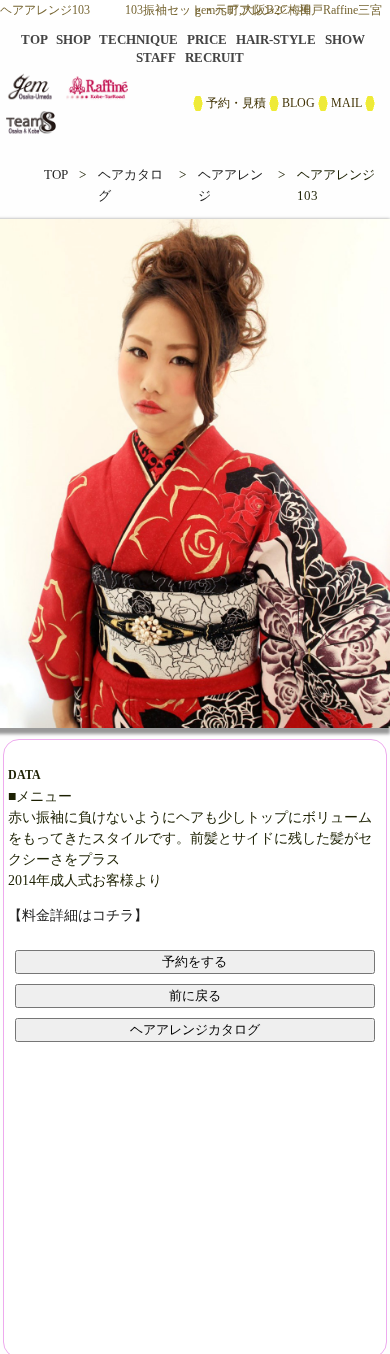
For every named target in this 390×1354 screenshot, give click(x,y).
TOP (56, 174)
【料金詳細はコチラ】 (78, 915)
